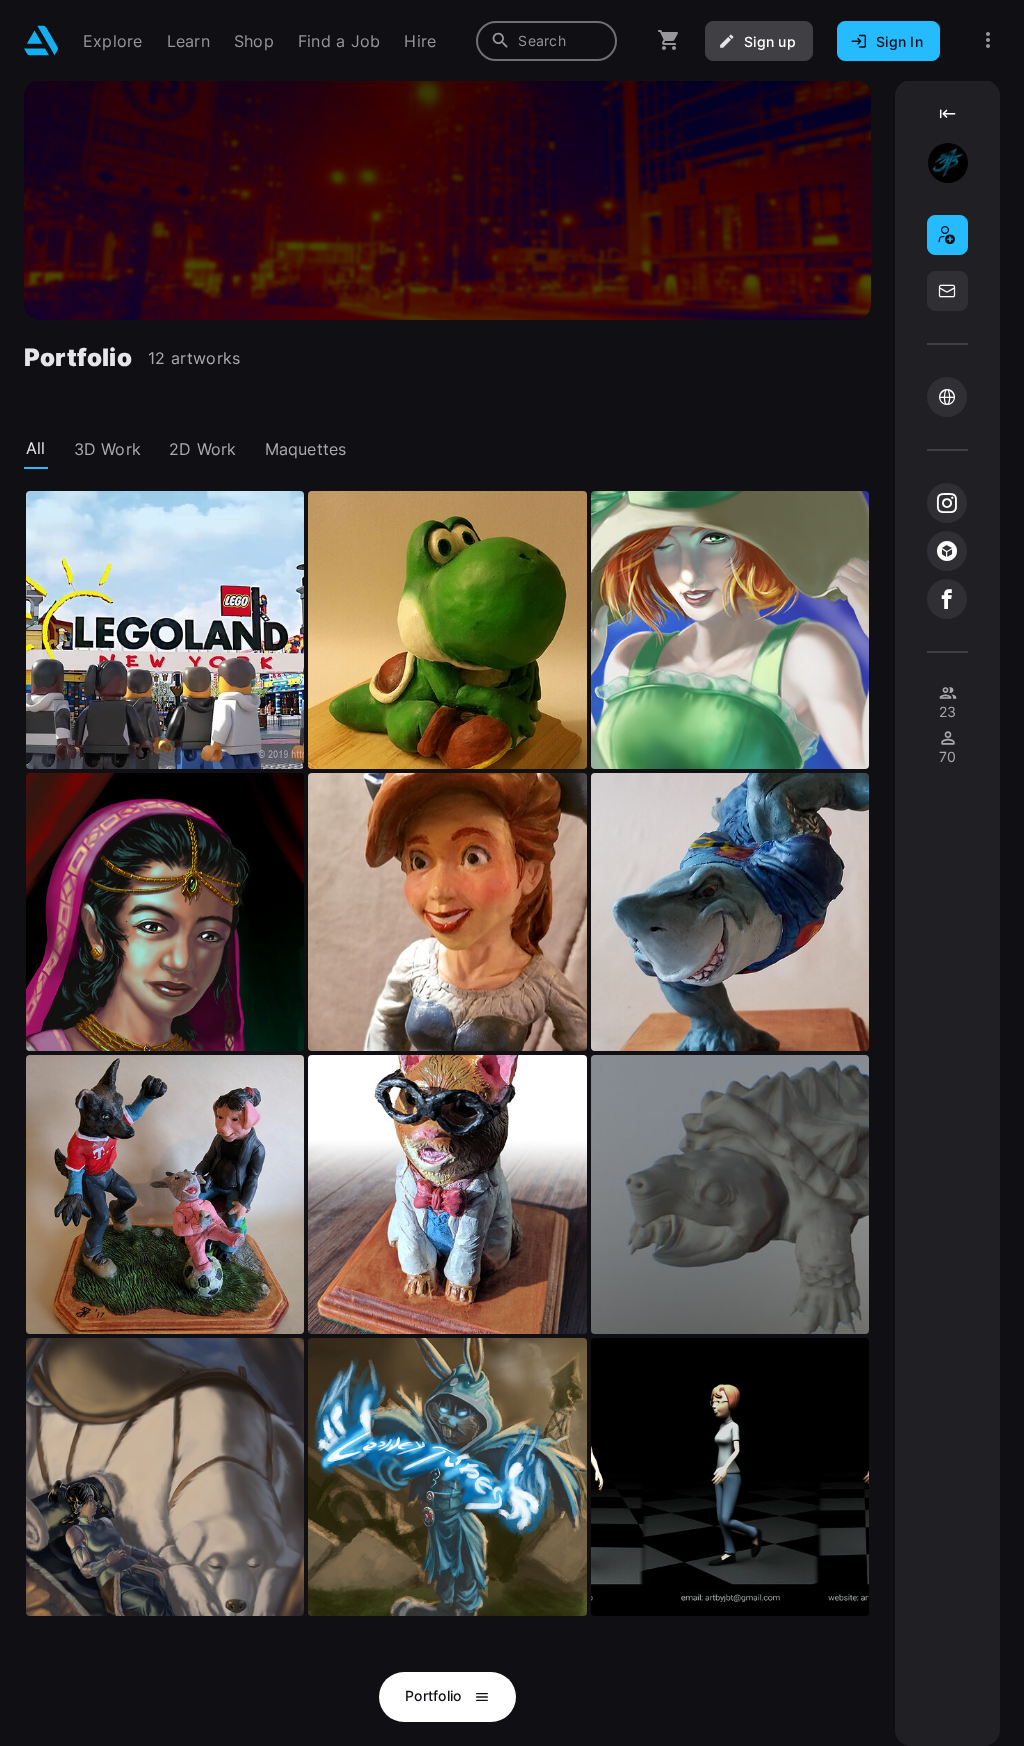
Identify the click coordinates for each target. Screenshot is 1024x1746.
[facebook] (947, 599)
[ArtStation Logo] (41, 40)
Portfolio (435, 1695)
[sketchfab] (947, 551)
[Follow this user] (947, 235)
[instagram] (947, 503)
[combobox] (546, 41)
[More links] (988, 40)
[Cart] (669, 40)
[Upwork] (947, 397)
